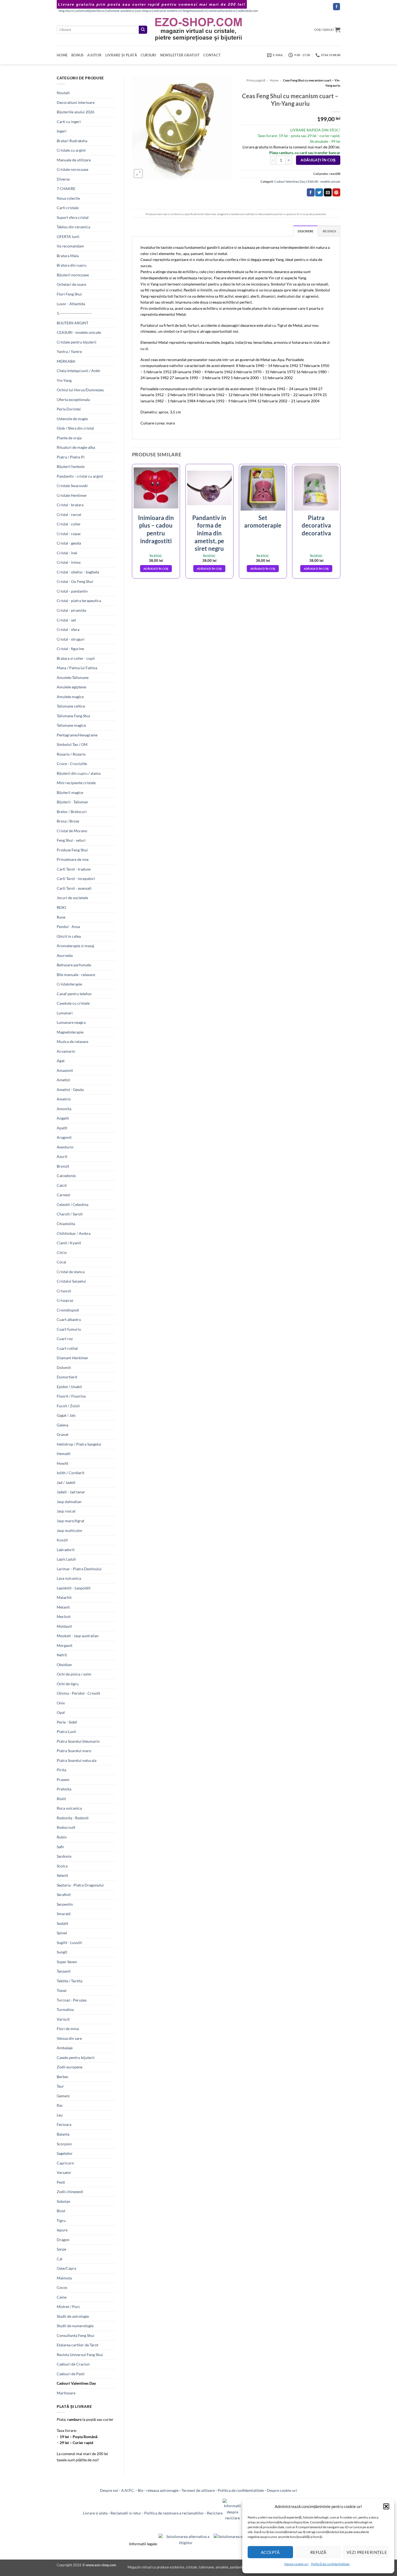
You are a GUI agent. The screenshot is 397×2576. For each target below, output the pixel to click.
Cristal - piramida (71, 610)
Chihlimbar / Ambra (74, 1233)
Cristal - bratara (70, 505)
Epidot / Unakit (69, 1387)
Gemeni (63, 2096)
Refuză (318, 2552)
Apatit (62, 1128)
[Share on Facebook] (311, 192)
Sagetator (65, 2153)
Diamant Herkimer (73, 1358)
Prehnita (64, 1789)
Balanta (63, 2134)
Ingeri (62, 131)
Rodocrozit (66, 1827)
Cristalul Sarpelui (71, 1281)
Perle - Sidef (67, 1722)
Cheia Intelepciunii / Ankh (78, 371)
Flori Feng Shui (69, 294)
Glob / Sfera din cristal (75, 428)
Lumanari (65, 1013)
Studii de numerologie (75, 2326)
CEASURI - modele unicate (79, 332)
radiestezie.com (248, 11)
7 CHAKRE (66, 188)
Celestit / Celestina (73, 1204)
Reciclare (215, 2513)
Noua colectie (68, 198)
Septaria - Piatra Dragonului (80, 1885)
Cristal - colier (69, 524)
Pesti (61, 2182)
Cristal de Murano (72, 831)
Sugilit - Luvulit (69, 1943)
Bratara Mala (68, 256)
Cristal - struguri (71, 639)
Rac (60, 2105)
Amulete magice (70, 697)
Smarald (64, 1914)
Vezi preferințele (367, 2552)
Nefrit (62, 1655)
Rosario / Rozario (71, 754)
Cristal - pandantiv (72, 591)
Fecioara (64, 2124)
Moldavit (64, 1626)
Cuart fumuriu (69, 1329)
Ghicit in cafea (69, 936)
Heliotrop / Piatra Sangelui (79, 1444)
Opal (61, 1712)
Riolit (61, 1799)
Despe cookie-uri (296, 2564)
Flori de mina (68, 2029)
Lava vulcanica (69, 1578)
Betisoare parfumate (74, 965)
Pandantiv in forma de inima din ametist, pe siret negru (209, 533)
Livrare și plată (121, 55)
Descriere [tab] (305, 231)
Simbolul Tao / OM (72, 744)
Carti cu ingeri (69, 122)
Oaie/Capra (66, 2268)
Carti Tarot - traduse (74, 869)
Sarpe (61, 2249)
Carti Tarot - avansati (74, 888)
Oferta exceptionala (73, 400)
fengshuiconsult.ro (195, 11)
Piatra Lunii (66, 1732)
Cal (60, 2259)
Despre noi (109, 2490)
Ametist (63, 1080)
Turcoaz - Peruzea (72, 2000)
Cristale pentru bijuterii (77, 342)
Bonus (77, 55)
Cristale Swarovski (72, 486)
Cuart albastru (69, 1319)
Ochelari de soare (71, 284)
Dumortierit (67, 1377)
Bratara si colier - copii (76, 658)
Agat (61, 1061)
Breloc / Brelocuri (72, 812)
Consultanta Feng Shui (75, 2335)
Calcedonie (66, 1176)
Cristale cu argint (71, 150)
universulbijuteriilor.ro (90, 11)
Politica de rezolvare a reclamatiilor (174, 2513)
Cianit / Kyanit (69, 1243)
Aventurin (65, 1147)
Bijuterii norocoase (73, 275)
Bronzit (63, 1166)
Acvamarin (66, 1051)
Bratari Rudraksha (72, 141)
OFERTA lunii (68, 237)
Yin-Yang (64, 380)
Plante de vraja (69, 438)
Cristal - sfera (68, 629)
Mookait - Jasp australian (78, 1636)
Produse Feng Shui (72, 850)
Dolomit (64, 1367)
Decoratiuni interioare (76, 102)
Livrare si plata (95, 2513)
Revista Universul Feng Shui (80, 2355)
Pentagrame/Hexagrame (77, 735)
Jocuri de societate (72, 898)
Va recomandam (70, 246)
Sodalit (63, 1923)
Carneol (63, 1195)
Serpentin (65, 1904)
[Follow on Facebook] (337, 7)
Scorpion (64, 2144)
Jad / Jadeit (66, 1482)
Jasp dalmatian (69, 1502)
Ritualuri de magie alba (76, 447)
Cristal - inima (69, 562)
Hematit (64, 1454)
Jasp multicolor (70, 1530)
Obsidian (64, 1665)
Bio (141, 2490)
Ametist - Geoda (70, 1090)
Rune (61, 917)
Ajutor (94, 55)
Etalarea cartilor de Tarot (78, 2345)
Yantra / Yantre (69, 351)
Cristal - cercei (69, 514)
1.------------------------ (74, 313)
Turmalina (65, 2009)
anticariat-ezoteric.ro (167, 11)
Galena (63, 1425)
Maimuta (64, 2278)
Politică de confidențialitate (330, 2564)
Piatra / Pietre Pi (71, 457)
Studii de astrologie (73, 2316)
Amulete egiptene (71, 687)
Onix (61, 1703)
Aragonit (64, 1137)
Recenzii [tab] (329, 231)
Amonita (64, 1109)
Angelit (63, 1118)
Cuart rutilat (67, 1348)
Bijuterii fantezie (71, 466)
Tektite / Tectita (70, 1981)
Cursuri (149, 55)
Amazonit (65, 1070)
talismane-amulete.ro (120, 11)
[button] (386, 2506)
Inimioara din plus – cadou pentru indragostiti (156, 529)
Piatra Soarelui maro (74, 1751)
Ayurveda (65, 955)
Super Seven (67, 1962)
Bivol (61, 2211)
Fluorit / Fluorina (71, 1396)
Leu (60, 2115)
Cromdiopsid (68, 1310)
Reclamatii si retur (126, 2513)
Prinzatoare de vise (73, 859)
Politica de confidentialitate (241, 2490)
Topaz (62, 1990)
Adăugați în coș (318, 160)
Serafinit (64, 1894)
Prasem (63, 1780)
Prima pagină (256, 80)
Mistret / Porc (68, 2307)
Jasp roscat (66, 1511)
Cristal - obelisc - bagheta (78, 572)
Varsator (64, 2172)
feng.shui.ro (66, 11)
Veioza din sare (69, 2038)
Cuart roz (65, 1339)
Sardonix (64, 1856)
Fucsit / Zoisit (68, 1406)
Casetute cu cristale (73, 1003)
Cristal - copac (69, 534)
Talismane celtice (71, 706)
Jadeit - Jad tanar (71, 1492)
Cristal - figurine (70, 649)
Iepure (62, 2230)
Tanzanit (64, 1971)
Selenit (62, 1875)
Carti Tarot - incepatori (76, 879)
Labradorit (66, 1550)
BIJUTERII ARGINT (73, 323)
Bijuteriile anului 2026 (75, 112)
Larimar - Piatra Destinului (79, 1569)
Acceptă (270, 2552)
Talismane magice (71, 725)
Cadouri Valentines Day (76, 2383)
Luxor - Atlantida (71, 304)
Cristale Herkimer (72, 495)
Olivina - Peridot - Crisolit (78, 1693)
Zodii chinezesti (70, 2192)
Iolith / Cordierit (70, 1473)
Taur (60, 2086)
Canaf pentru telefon (74, 994)
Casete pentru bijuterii (76, 2057)
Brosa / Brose (68, 821)
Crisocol (64, 1291)
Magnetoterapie (70, 1032)
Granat (63, 1434)
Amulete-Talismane (73, 677)
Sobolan (63, 2201)
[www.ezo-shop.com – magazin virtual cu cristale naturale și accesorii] (199, 30)
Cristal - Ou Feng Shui (75, 581)
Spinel (62, 1933)
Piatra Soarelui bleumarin (78, 1741)
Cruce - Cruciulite (72, 764)
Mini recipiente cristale (76, 783)
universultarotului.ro (222, 11)
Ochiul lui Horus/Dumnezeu (80, 390)
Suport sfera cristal (73, 217)
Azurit (62, 1156)
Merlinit (64, 1617)
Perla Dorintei (69, 409)
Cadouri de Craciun (73, 2364)
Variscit (63, 2019)
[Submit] (143, 30)
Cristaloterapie (69, 984)
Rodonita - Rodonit (73, 1818)
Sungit (62, 1952)
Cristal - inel (67, 553)
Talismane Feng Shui (73, 716)
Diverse (63, 179)
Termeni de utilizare (198, 2490)
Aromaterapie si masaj (75, 946)
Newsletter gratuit (180, 55)
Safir (60, 1847)
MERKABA (66, 361)
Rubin (62, 1837)
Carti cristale (68, 208)
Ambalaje (65, 2048)
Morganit (65, 1645)
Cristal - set (66, 620)
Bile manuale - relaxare (76, 975)
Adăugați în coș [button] (156, 569)
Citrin (62, 1253)
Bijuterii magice (70, 792)
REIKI (61, 907)
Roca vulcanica (69, 1808)
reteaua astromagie (162, 2490)
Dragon (63, 2240)
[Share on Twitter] (319, 192)
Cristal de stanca (71, 1272)
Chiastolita (66, 1224)
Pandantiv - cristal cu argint (80, 476)
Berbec (63, 2077)
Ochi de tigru (68, 1684)
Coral (61, 1262)
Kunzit (62, 1540)
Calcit (62, 1185)
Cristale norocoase (73, 169)
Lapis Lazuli (66, 1559)
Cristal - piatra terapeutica (79, 601)
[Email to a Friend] (328, 192)
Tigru (61, 2220)
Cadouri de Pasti (71, 2374)
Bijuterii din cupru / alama (79, 773)
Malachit (64, 1597)
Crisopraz (65, 1300)
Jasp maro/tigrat (70, 1521)
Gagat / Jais (66, 1415)
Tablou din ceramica (73, 227)
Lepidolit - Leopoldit (74, 1588)
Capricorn (65, 2163)
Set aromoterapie (263, 522)
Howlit (63, 1463)
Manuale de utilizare (74, 160)
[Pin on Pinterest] (336, 192)
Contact (212, 55)
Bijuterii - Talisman (72, 802)
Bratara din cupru (72, 265)
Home (62, 55)
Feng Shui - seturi (71, 840)
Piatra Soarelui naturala (77, 1760)
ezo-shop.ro (144, 11)
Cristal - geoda (69, 543)
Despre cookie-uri (282, 2490)
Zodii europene (70, 2067)
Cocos (62, 2287)
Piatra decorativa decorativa (316, 525)
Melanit (63, 1607)
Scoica (62, 1866)
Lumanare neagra (71, 1022)
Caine (62, 2297)
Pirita (61, 1770)
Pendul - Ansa (68, 927)
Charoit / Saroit (70, 1214)
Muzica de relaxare (73, 1041)
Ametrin (64, 1099)
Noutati (63, 93)
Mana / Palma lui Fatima (77, 668)
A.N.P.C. (128, 2490)
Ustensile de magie (72, 419)
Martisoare (66, 2393)
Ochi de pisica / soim (74, 1674)
